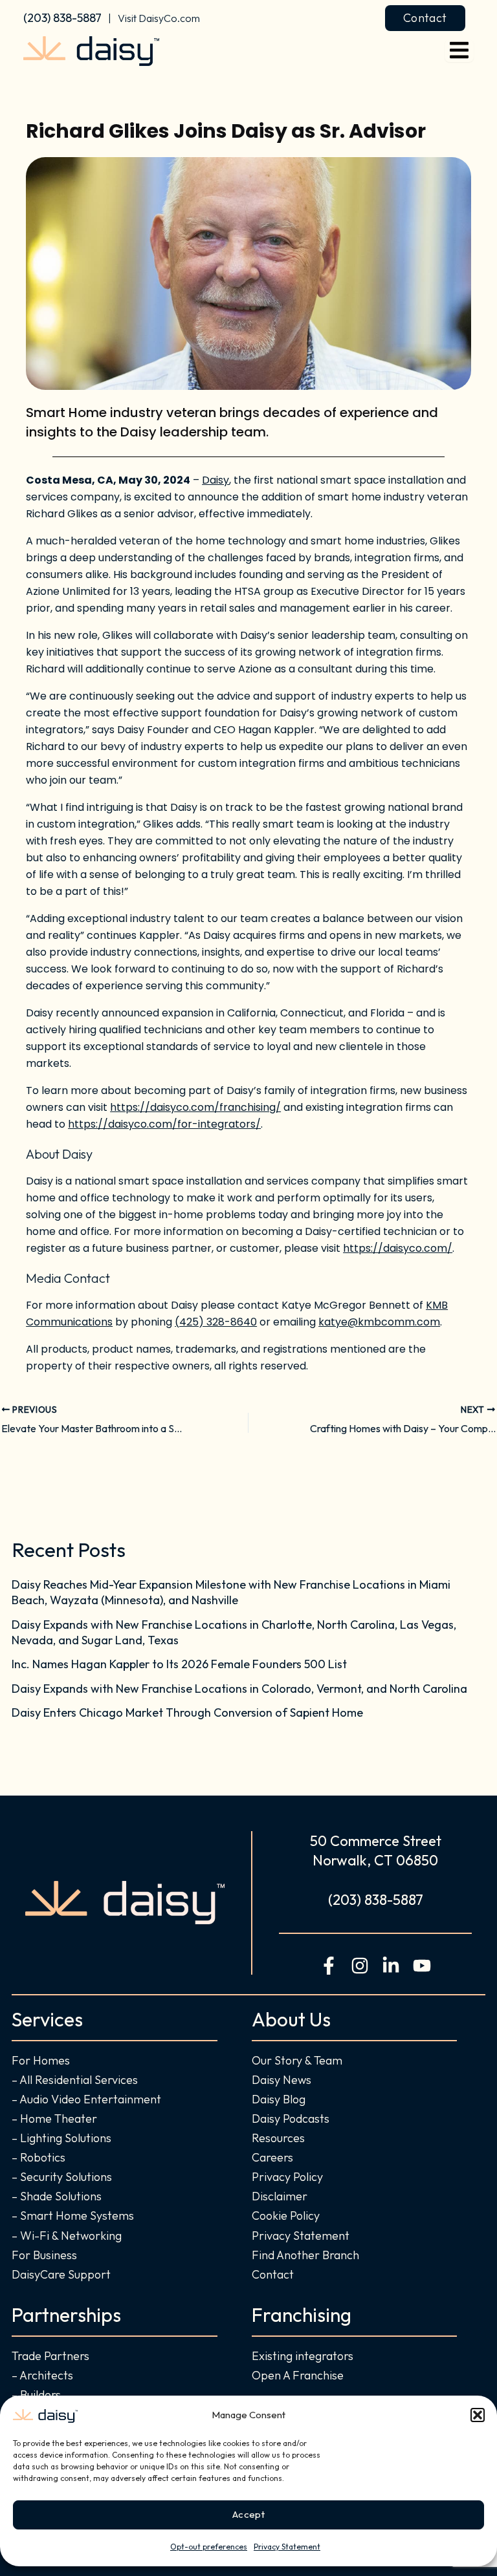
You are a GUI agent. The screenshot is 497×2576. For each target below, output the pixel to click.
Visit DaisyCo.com (159, 18)
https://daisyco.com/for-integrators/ (164, 1124)
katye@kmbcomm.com (379, 1322)
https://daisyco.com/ (398, 1248)
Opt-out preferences (209, 2547)
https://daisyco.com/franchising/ (195, 1107)
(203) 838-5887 (62, 18)
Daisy (215, 480)
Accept (248, 2514)
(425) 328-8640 (216, 1322)
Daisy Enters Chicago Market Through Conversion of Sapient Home (187, 1712)
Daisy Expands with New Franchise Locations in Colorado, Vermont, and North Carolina (239, 1689)
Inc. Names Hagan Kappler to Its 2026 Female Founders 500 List (179, 1664)
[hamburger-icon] (459, 51)
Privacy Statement (287, 2547)
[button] (478, 2415)
